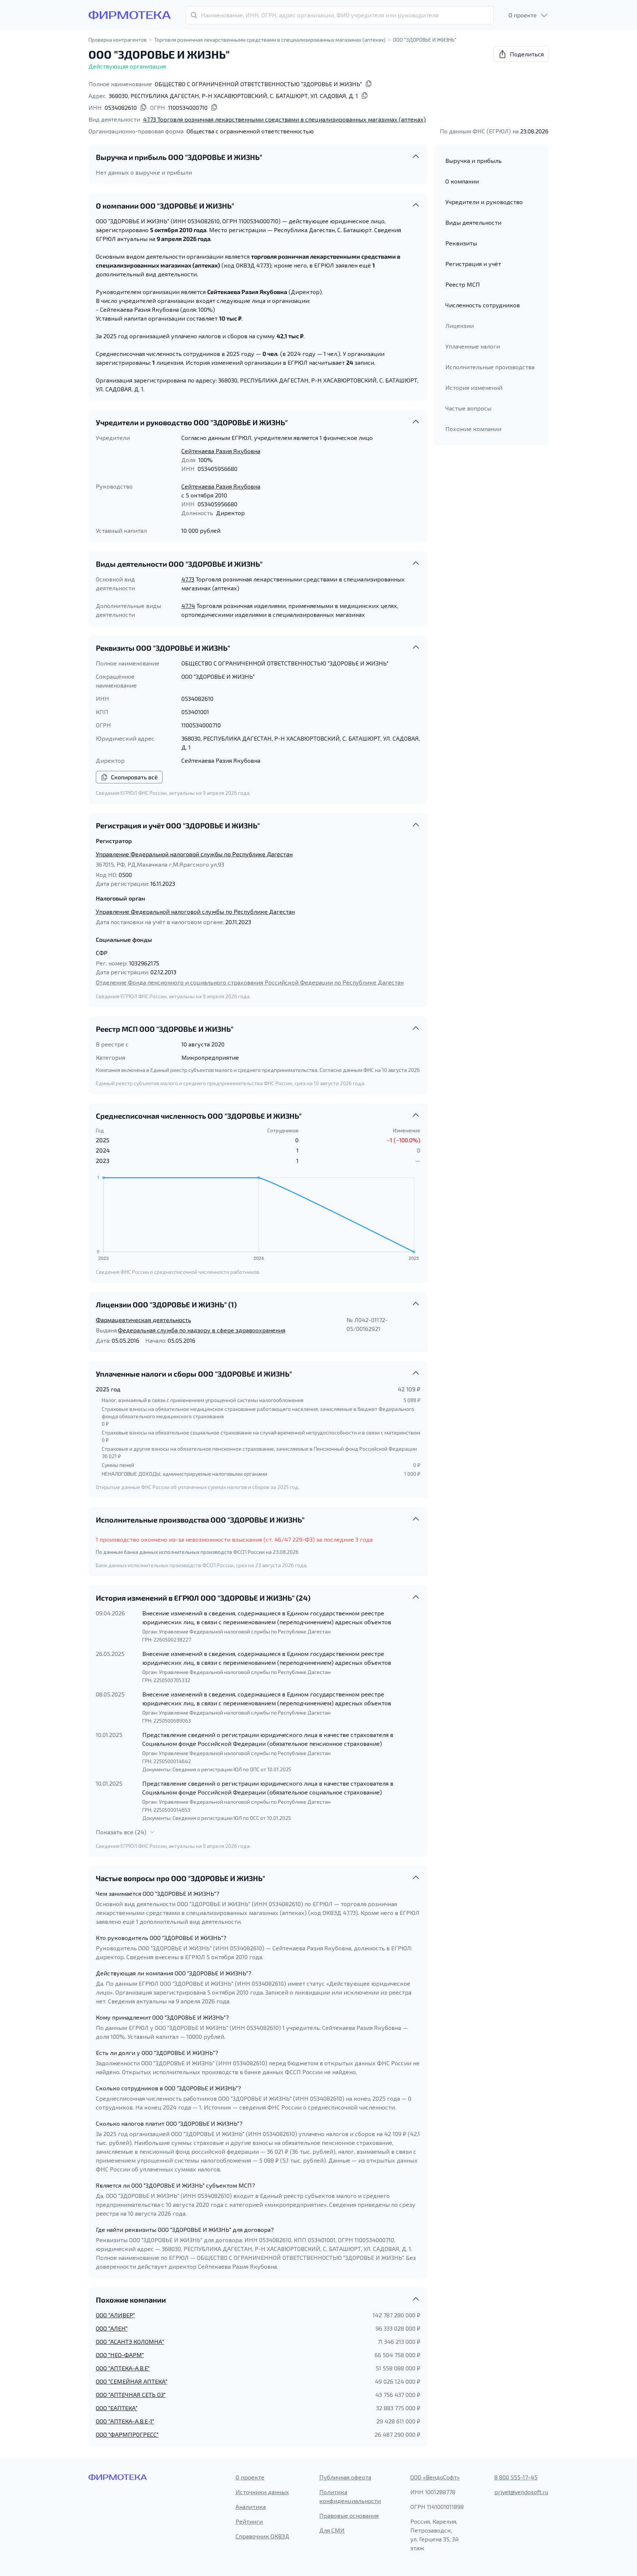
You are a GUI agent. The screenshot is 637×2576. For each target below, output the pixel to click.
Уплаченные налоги (473, 346)
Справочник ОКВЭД (262, 2536)
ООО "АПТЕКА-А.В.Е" (123, 2368)
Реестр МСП (463, 284)
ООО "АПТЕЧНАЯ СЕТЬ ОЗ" (131, 2395)
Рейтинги (249, 2521)
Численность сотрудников (483, 305)
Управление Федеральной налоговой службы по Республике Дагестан (194, 854)
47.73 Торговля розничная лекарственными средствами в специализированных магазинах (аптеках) (284, 119)
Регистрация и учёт (473, 264)
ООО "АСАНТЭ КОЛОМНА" (130, 2341)
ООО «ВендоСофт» (435, 2477)
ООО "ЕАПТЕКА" (117, 2408)
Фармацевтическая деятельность (143, 1320)
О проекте (250, 2477)
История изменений (474, 387)
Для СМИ (332, 2530)
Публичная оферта (345, 2477)
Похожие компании (473, 429)
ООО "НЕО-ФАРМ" (120, 2355)
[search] (340, 15)
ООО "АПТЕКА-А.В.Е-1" (125, 2421)
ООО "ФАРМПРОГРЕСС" (127, 2434)
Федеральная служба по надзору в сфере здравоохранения (202, 1330)
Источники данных (262, 2492)
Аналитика (251, 2507)
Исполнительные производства (490, 367)
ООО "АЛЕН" (112, 2328)
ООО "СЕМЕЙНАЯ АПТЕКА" (132, 2381)
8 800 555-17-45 (516, 2477)
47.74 (188, 606)
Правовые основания (349, 2515)
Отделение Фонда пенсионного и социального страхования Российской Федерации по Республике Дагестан (250, 982)
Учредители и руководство (484, 202)
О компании (462, 181)
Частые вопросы (468, 408)
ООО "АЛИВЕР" (115, 2315)
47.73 (188, 579)
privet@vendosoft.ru (521, 2492)
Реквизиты (461, 243)
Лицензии (460, 326)
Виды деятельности (473, 222)
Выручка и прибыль (474, 160)
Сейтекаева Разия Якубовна (221, 451)
